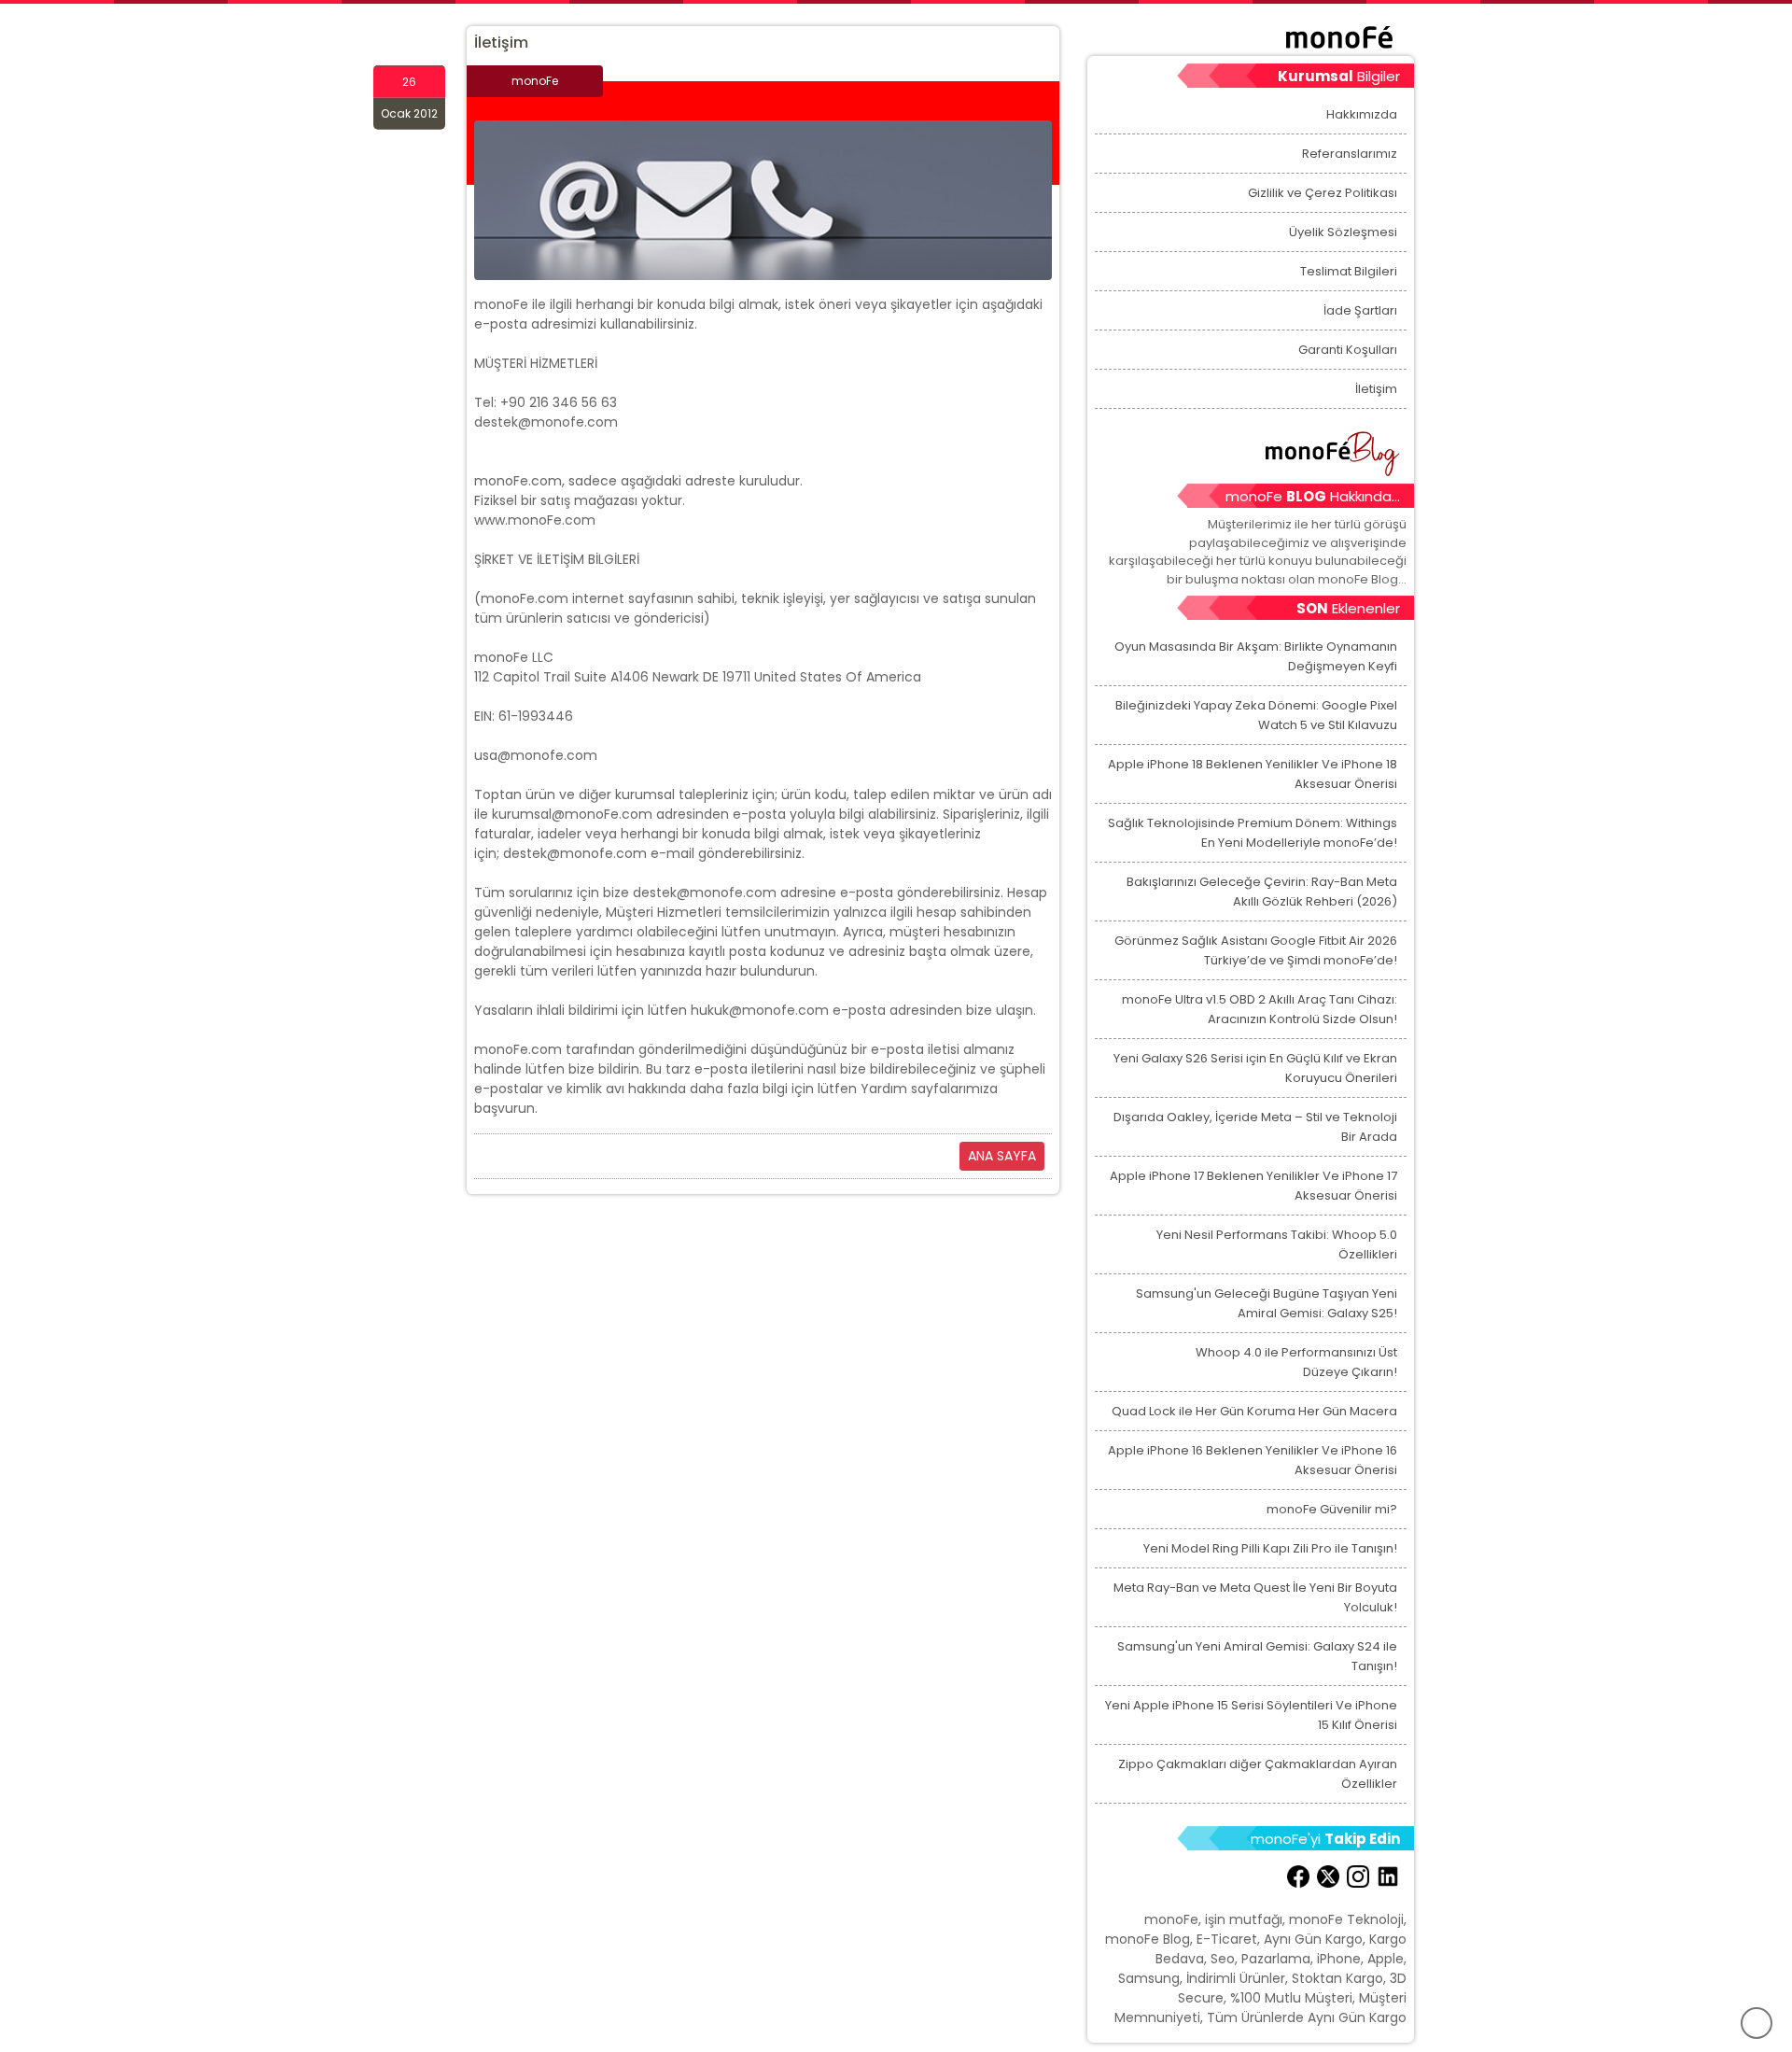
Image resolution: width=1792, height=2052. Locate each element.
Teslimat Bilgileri (1349, 271)
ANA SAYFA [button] (1002, 1156)
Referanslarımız (1350, 154)
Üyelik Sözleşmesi (1343, 232)
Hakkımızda (1362, 114)
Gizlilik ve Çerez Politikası (1323, 193)
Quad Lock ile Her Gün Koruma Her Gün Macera (1254, 1411)
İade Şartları (1360, 310)
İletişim (1376, 389)
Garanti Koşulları (1348, 350)
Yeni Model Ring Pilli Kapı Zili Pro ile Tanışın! (1270, 1548)
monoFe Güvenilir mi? (1332, 1509)
